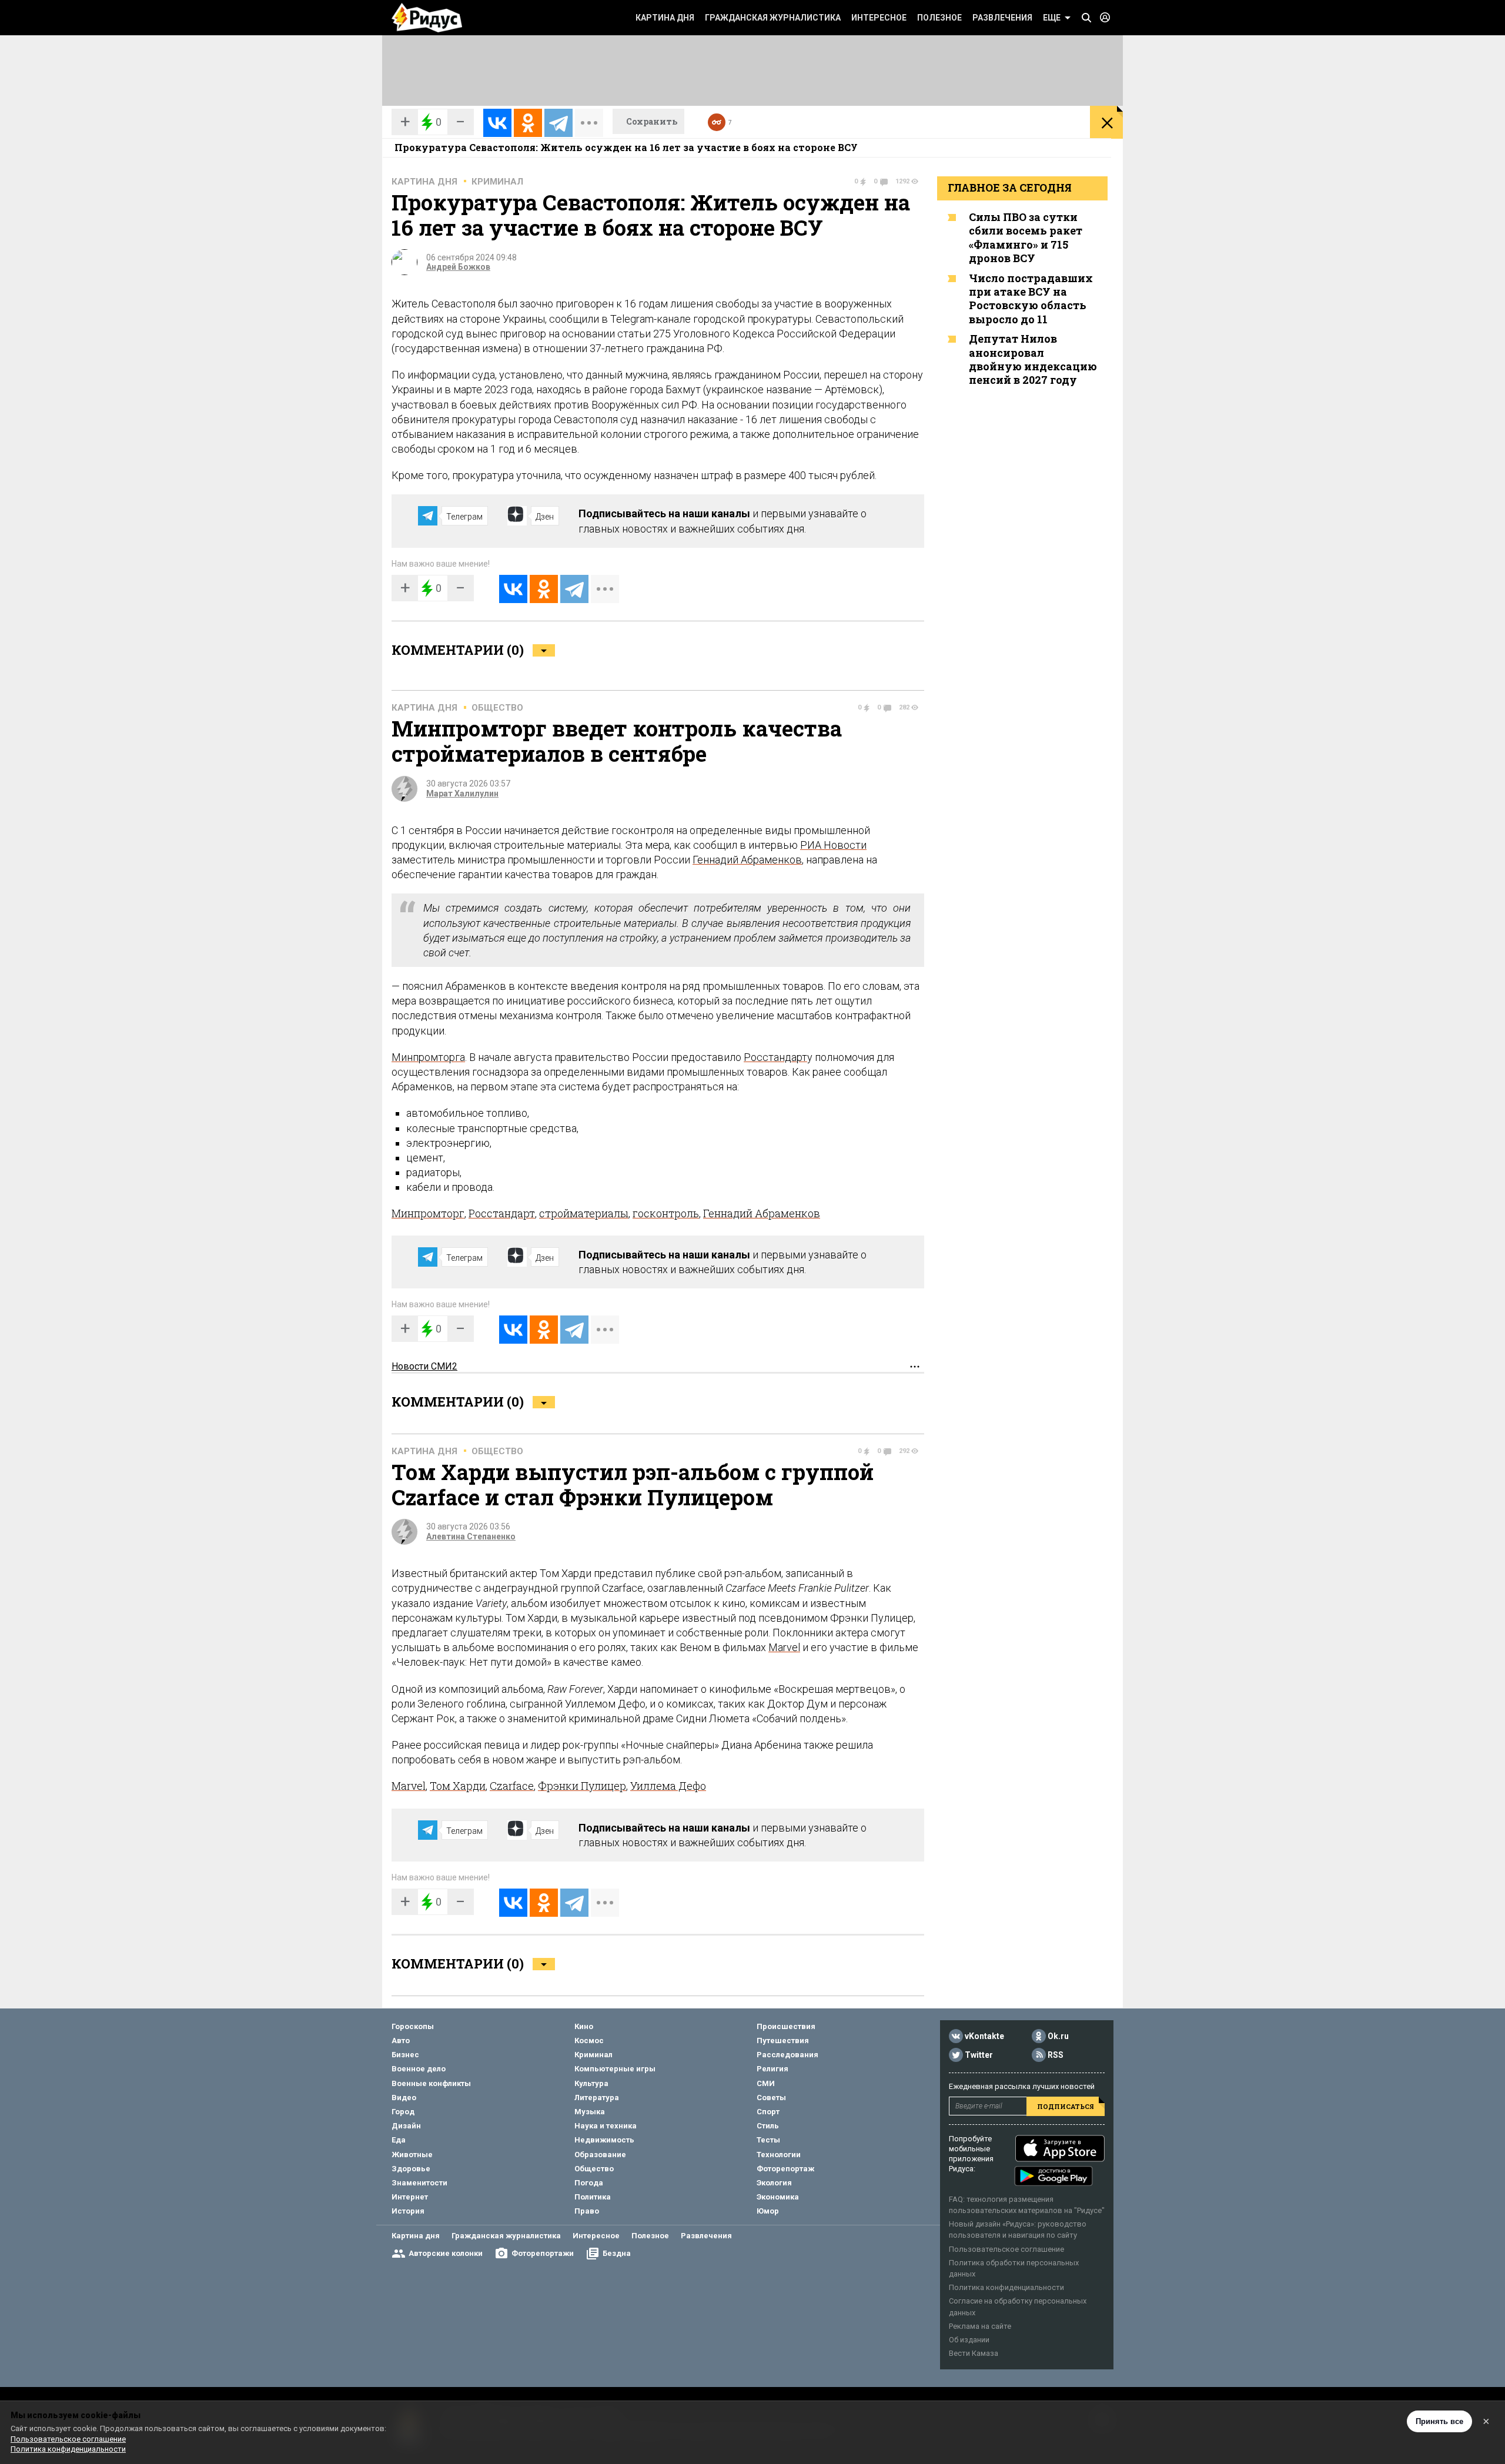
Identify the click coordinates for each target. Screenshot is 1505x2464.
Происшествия (786, 2026)
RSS (1056, 2055)
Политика (593, 2197)
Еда (399, 2140)
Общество (497, 708)
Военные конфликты (431, 2083)
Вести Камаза (974, 2353)
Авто (401, 2040)
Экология (774, 2183)
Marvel (784, 1647)
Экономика (778, 2197)
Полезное (939, 18)
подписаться (1066, 2106)
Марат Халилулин (462, 794)
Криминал (497, 182)
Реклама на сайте (980, 2326)
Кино (584, 2026)
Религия (772, 2069)
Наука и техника (606, 2126)
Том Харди (458, 1786)
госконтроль (666, 1213)
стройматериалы (584, 1213)
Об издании (969, 2340)
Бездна (617, 2253)
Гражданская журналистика (773, 18)
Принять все (1439, 2421)
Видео (404, 2098)
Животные (412, 2155)
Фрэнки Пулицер (582, 1786)
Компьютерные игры (615, 2069)
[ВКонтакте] (497, 123)
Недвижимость (604, 2140)
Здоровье (411, 2169)
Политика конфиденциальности (1006, 2287)
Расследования (787, 2055)
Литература (597, 2098)
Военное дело (419, 2069)
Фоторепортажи (543, 2253)
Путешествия (783, 2040)
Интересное (879, 18)
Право (587, 2211)
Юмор (768, 2211)
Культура (591, 2083)
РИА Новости (833, 845)
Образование (600, 2155)
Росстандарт (775, 1057)
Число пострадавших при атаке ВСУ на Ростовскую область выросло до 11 (1031, 299)
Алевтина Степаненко (471, 1536)
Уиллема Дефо (668, 1786)
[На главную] (427, 18)
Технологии (779, 2155)
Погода (589, 2183)
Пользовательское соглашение (1006, 2249)
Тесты (768, 2140)
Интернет (410, 2197)
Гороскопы (413, 2026)
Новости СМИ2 (424, 1366)
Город (403, 2112)
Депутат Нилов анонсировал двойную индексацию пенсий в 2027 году (1033, 359)
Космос (589, 2040)
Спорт (768, 2112)
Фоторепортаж (785, 2169)
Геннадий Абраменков (747, 860)
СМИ (766, 2083)
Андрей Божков (458, 267)
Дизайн (406, 2126)
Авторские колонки (446, 2253)
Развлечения (1002, 18)
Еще (1052, 18)
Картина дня (665, 18)
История (408, 2211)
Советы (771, 2098)
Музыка (590, 2112)
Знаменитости (419, 2183)
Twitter (979, 2055)
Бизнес (405, 2055)
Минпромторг (428, 1213)
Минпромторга (428, 1057)
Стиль (768, 2126)
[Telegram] (558, 123)
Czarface (512, 1786)
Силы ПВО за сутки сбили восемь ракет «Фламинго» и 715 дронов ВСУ (1026, 237)
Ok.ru (1058, 2036)
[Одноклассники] (528, 123)
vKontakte (984, 2036)
